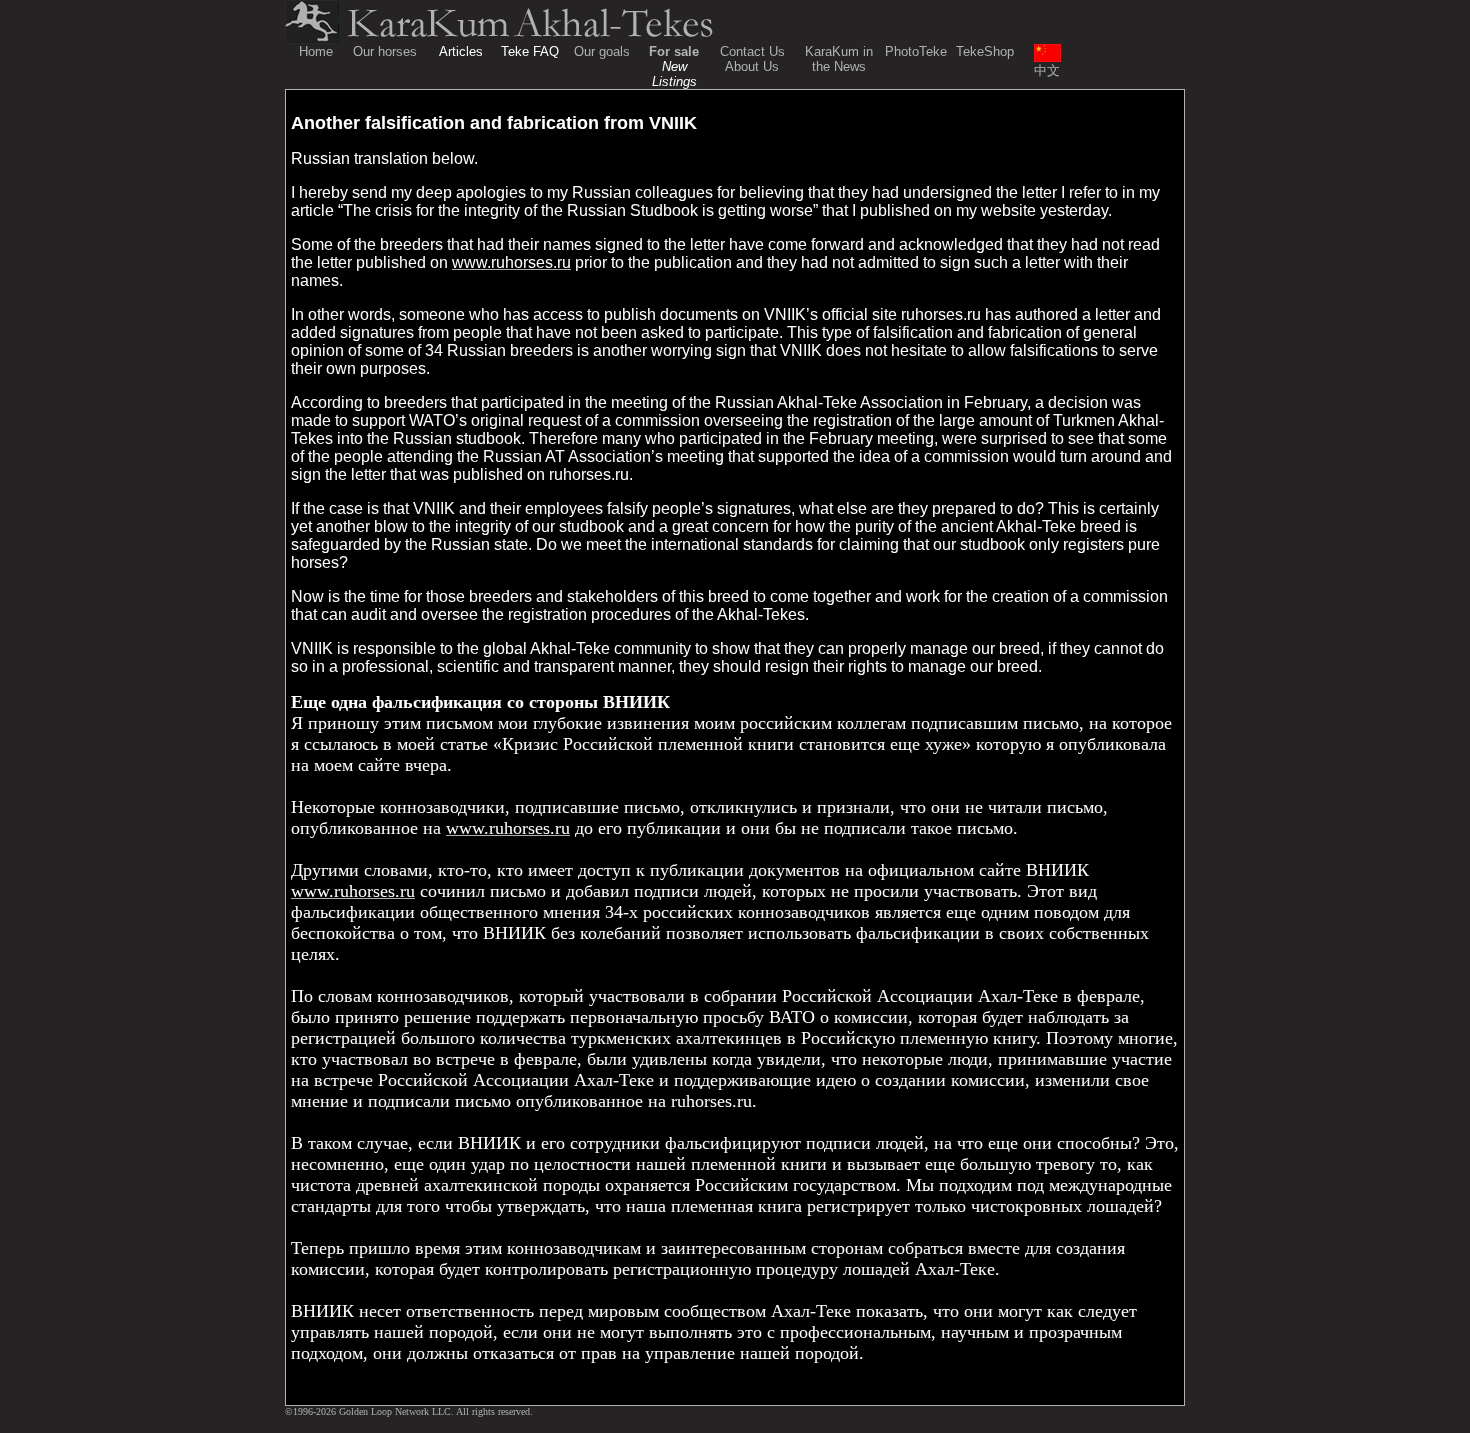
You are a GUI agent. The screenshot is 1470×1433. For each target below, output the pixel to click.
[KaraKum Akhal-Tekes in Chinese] (1047, 56)
